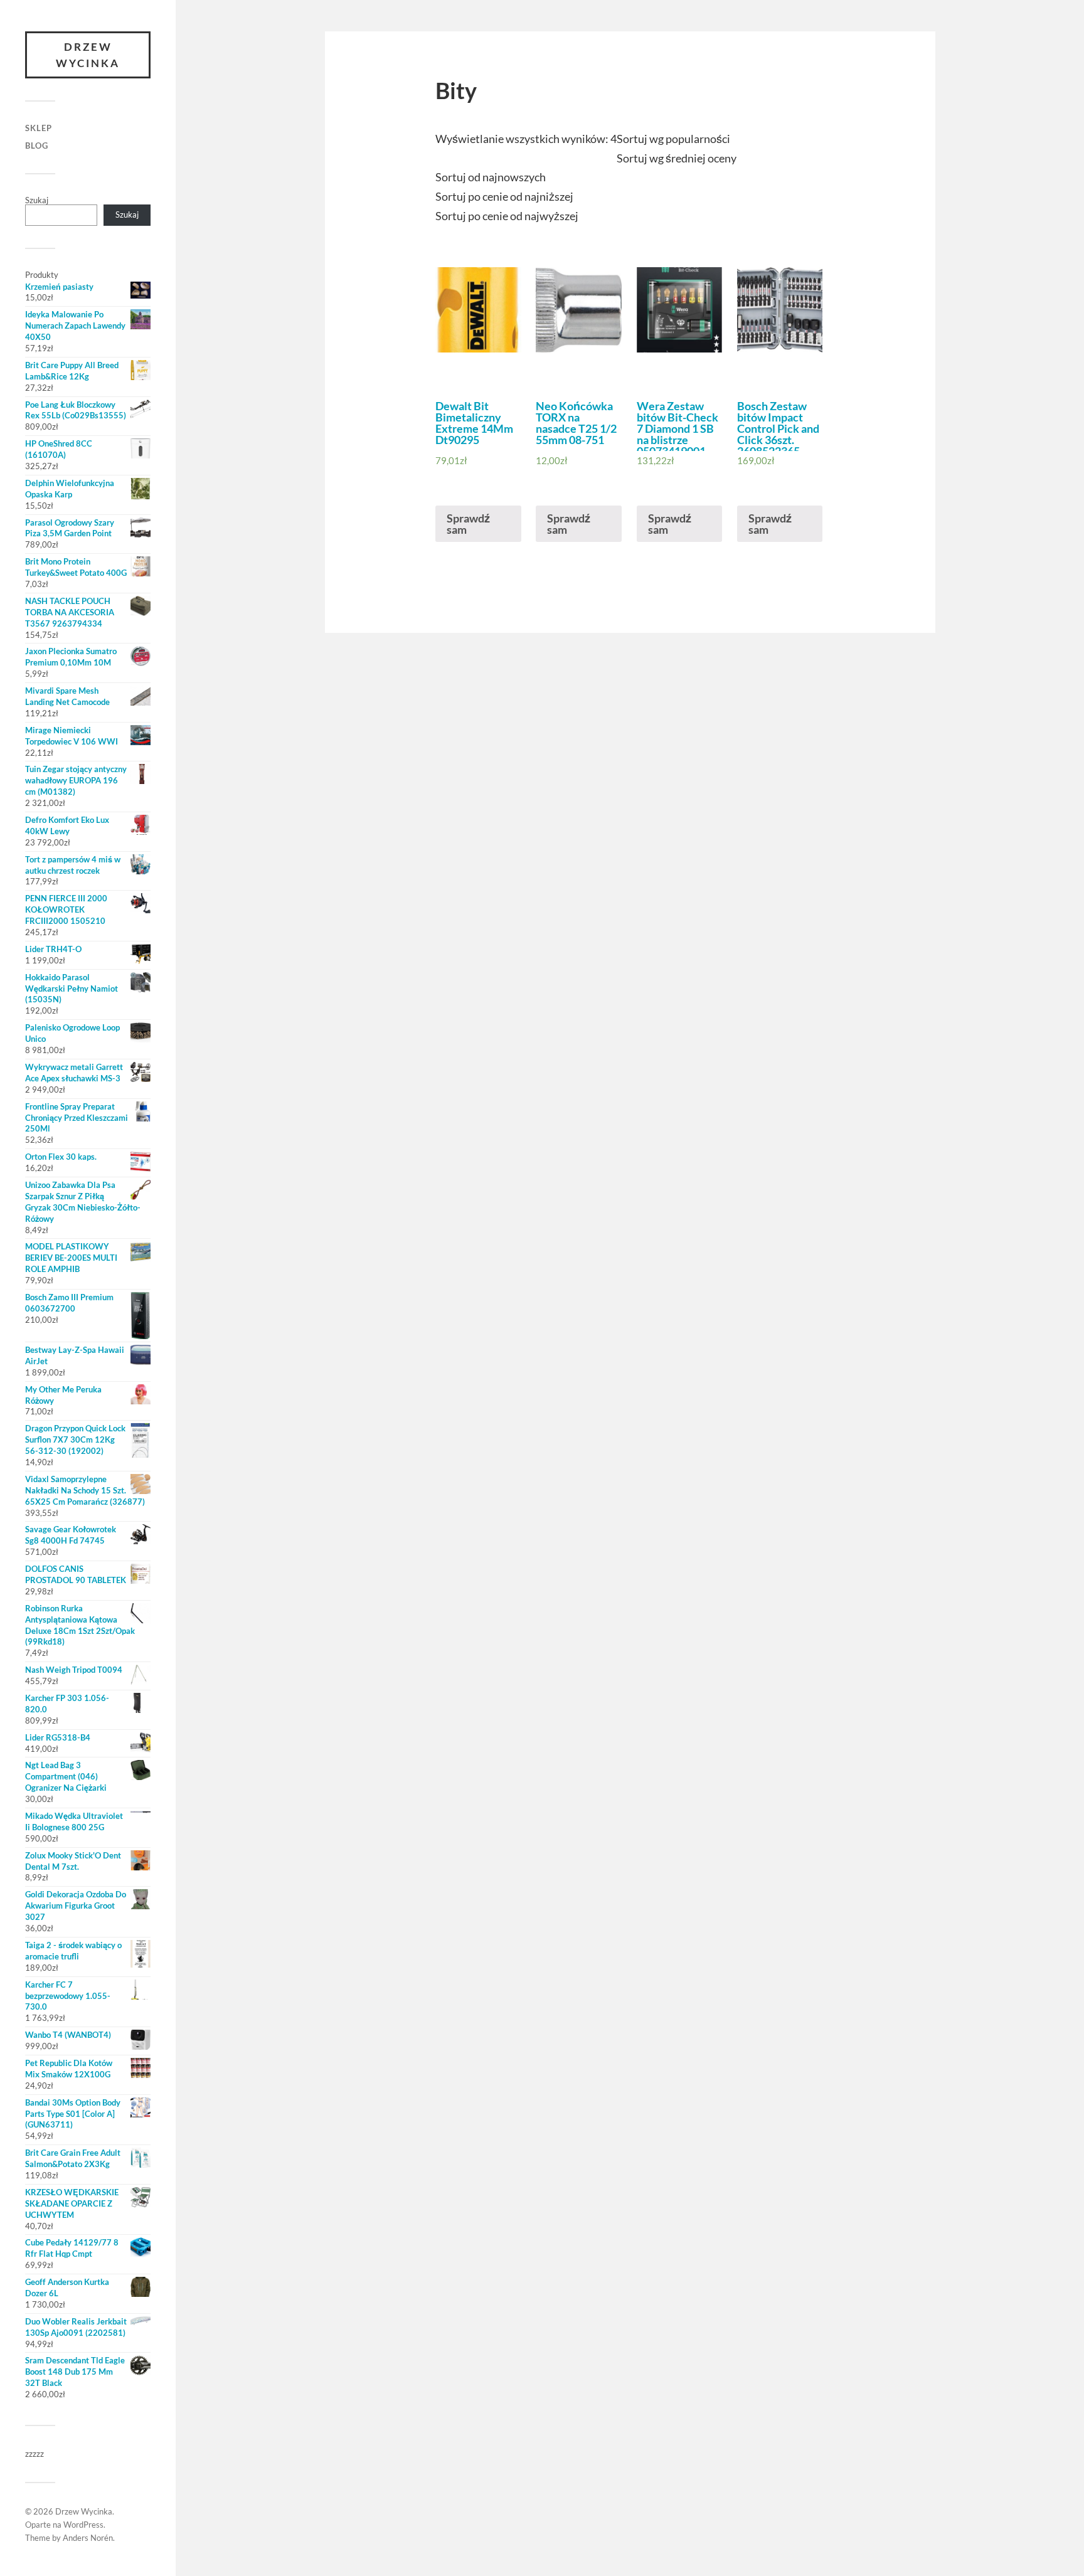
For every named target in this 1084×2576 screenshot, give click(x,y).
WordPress (83, 2525)
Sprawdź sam (468, 524)
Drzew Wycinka (88, 55)
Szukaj (37, 200)
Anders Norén (88, 2538)
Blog (37, 146)
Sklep (39, 128)
